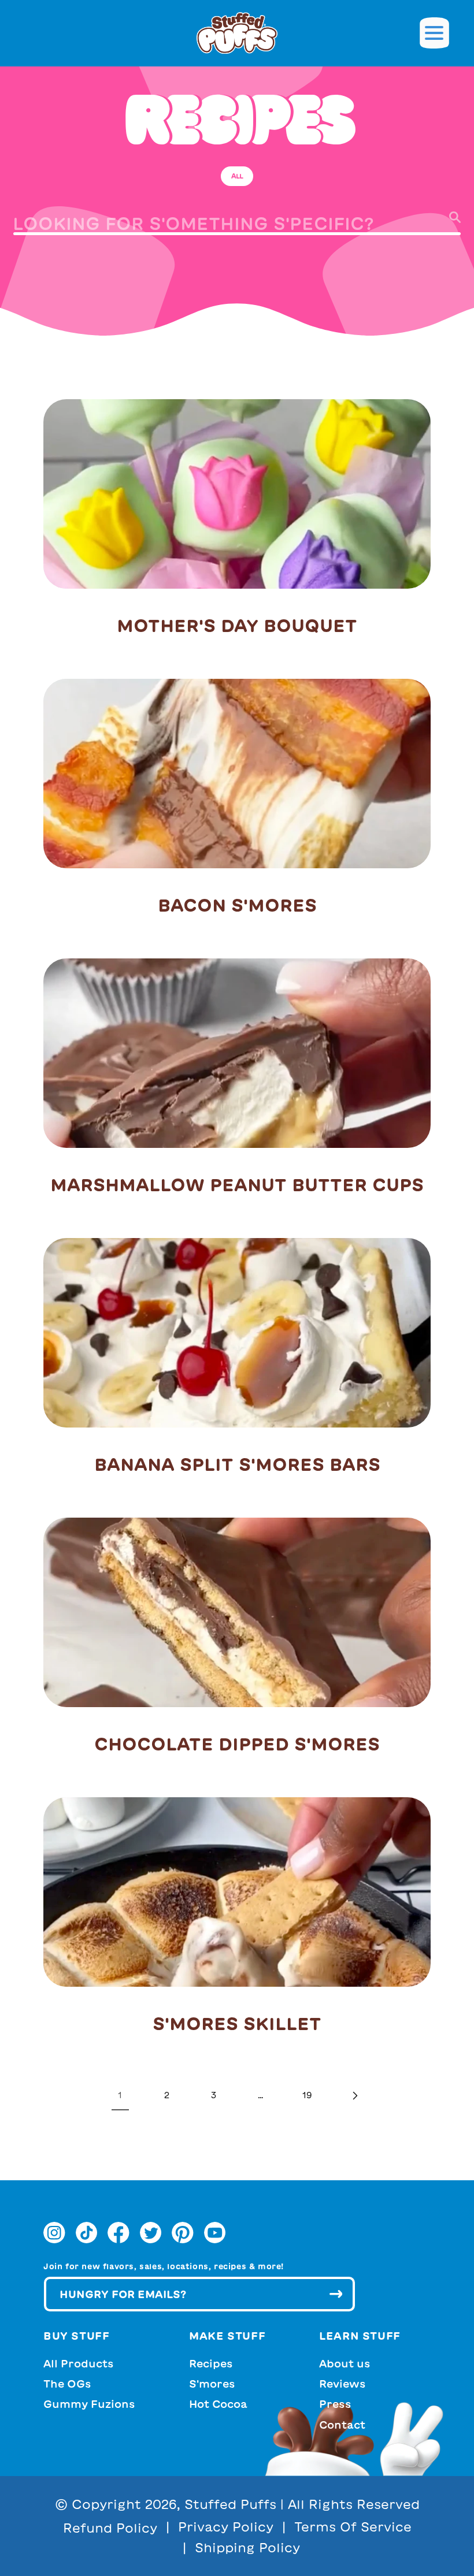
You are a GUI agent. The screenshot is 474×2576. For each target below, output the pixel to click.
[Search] (442, 217)
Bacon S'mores (237, 905)
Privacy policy (226, 2527)
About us (345, 2363)
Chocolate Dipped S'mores (237, 1744)
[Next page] (354, 2096)
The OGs (67, 2384)
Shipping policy (247, 2548)
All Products (79, 2363)
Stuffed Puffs (230, 2504)
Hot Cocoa (218, 2404)
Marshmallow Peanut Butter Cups (237, 1185)
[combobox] (237, 228)
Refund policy (110, 2528)
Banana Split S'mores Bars (237, 1464)
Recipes (211, 2363)
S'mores (212, 2384)
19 (307, 2095)
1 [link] (120, 2095)
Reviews (342, 2384)
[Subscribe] (336, 2294)
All (237, 176)
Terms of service (353, 2527)
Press (335, 2404)
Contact (342, 2425)
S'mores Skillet (237, 2024)
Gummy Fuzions (89, 2404)
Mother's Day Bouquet (237, 626)
